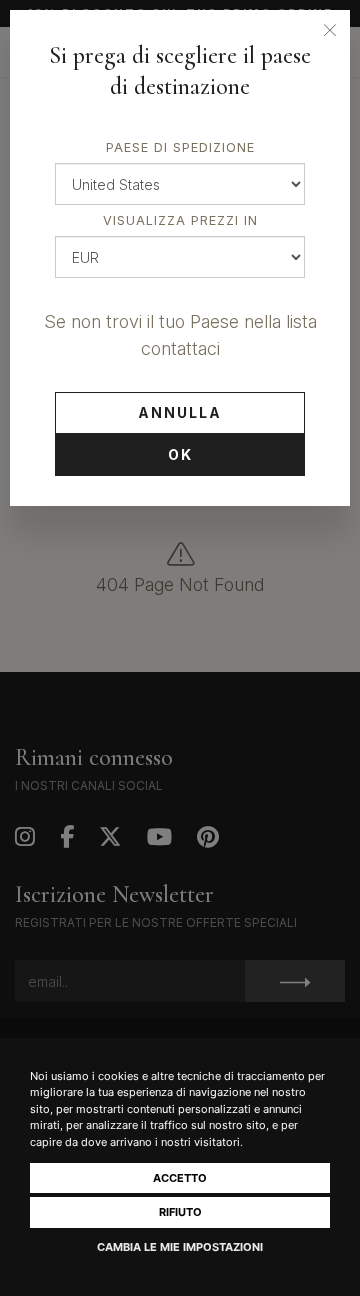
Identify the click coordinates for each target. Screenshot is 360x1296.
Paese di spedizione (180, 147)
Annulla (180, 412)
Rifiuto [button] (180, 1212)
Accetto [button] (180, 1178)
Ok (180, 454)
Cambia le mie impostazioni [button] (180, 1247)
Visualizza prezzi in (180, 220)
